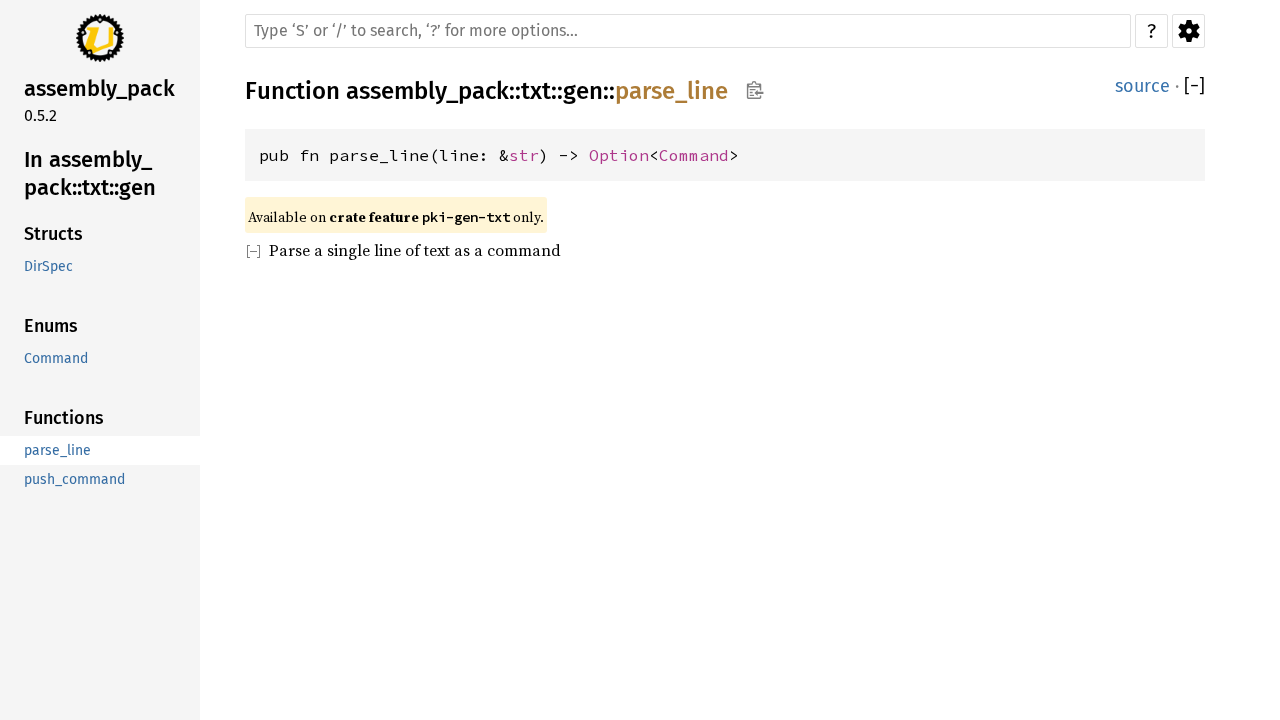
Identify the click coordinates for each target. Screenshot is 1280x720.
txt (536, 91)
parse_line (671, 91)
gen (583, 91)
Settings (1188, 31)
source (1142, 86)
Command (694, 155)
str (524, 155)
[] (1194, 86)
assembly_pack (427, 91)
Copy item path (754, 90)
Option (619, 155)
